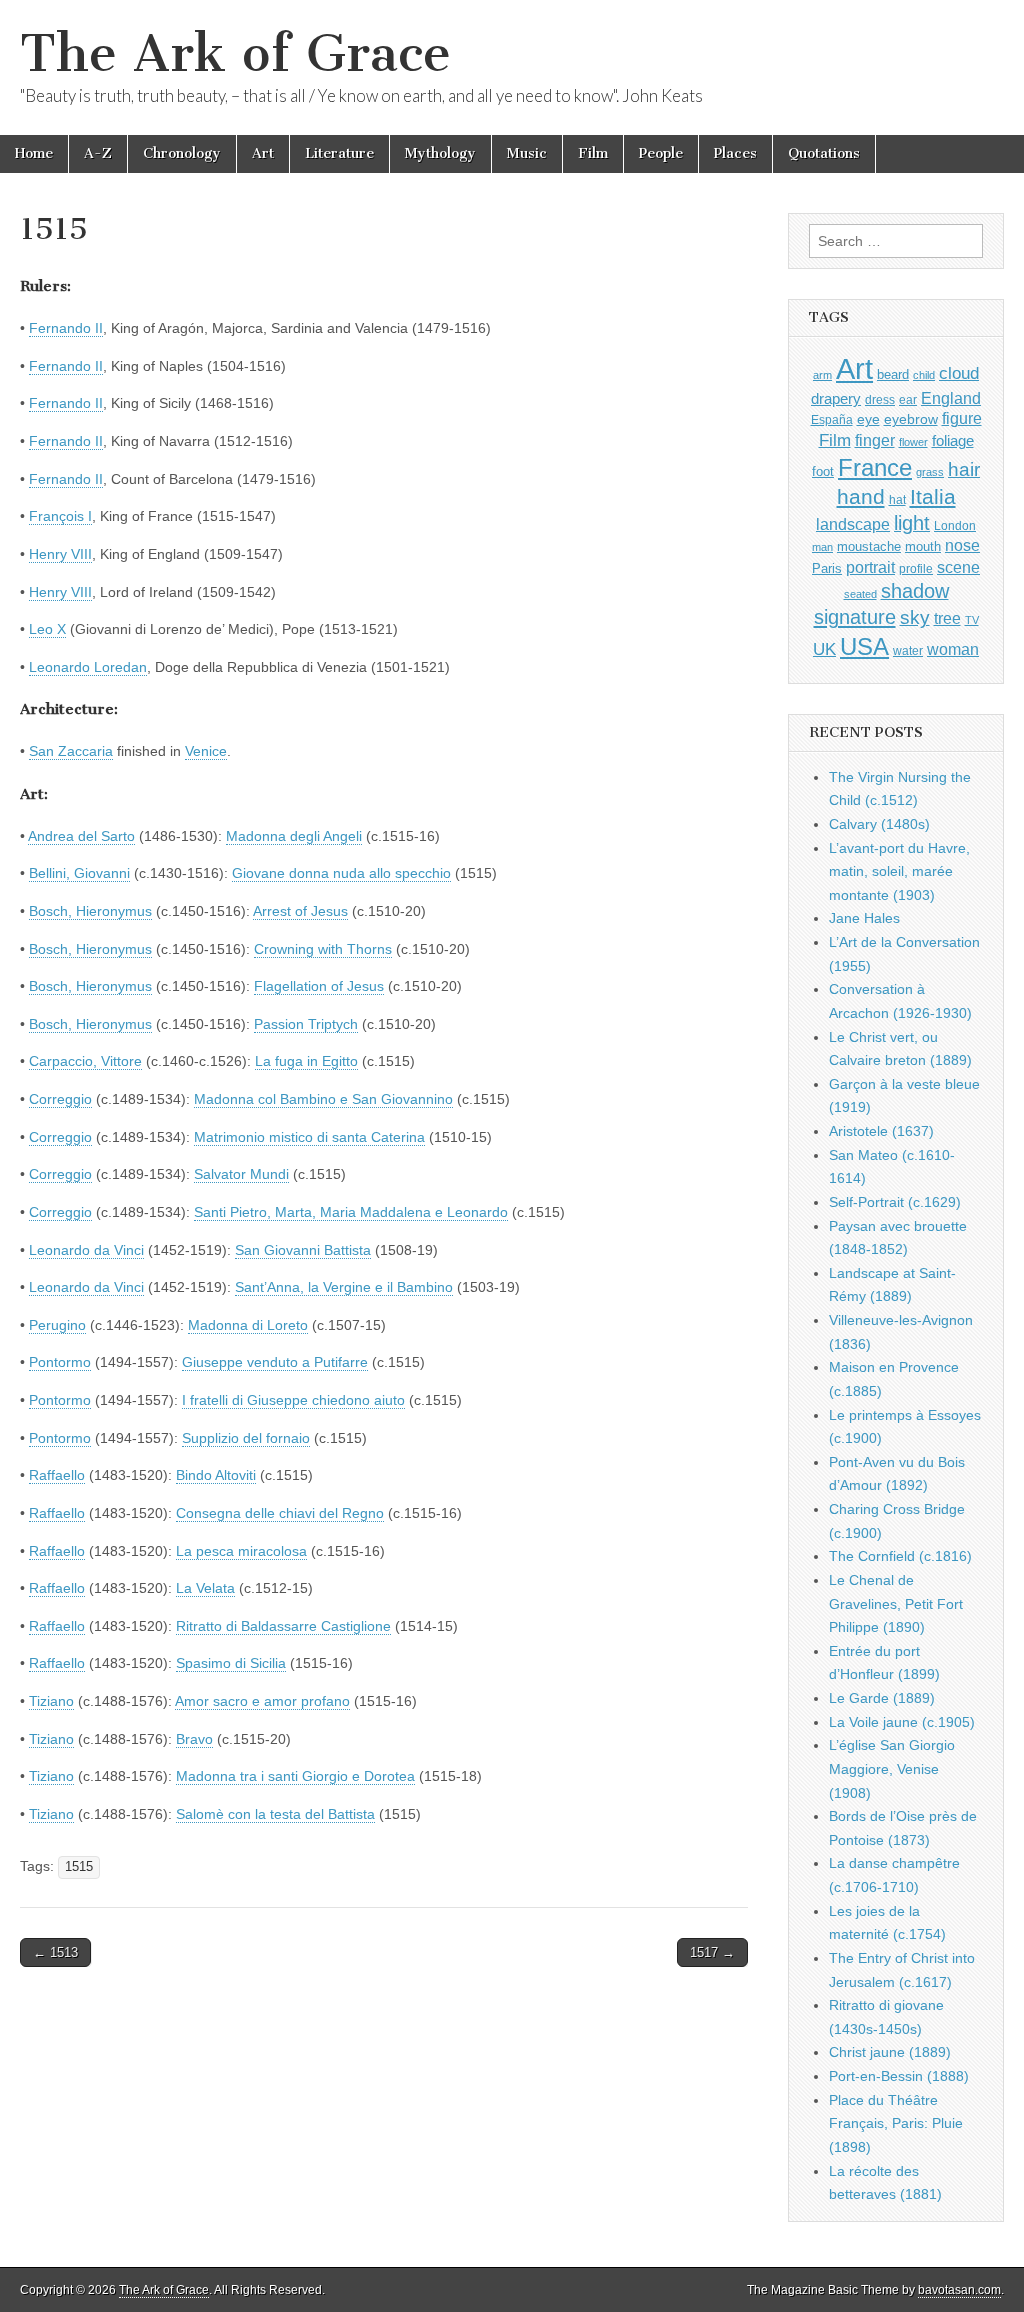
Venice (206, 751)
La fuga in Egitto (306, 1061)
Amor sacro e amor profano (262, 1701)
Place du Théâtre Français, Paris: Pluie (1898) (896, 2123)
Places (735, 153)
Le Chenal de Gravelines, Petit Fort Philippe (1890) (896, 1603)
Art (263, 153)
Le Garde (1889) (882, 1698)
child (924, 375)
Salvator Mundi (241, 1174)
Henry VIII (60, 554)
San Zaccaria (71, 751)
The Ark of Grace (235, 53)
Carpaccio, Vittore (85, 1061)
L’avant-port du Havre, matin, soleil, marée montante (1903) (899, 871)
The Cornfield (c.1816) (900, 1556)
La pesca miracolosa (241, 1551)
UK (824, 649)
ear (908, 400)
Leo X (47, 629)
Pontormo (60, 1362)
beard (893, 374)
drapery (836, 398)
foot (823, 471)
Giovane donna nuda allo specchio (341, 873)
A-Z (98, 153)
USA (864, 646)
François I (60, 516)
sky (915, 617)
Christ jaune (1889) (890, 2052)
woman (953, 649)
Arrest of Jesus (300, 911)
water (908, 651)
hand (861, 496)
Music (527, 153)
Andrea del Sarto (81, 836)
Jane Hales (864, 918)
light (912, 523)
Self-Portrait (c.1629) (895, 1202)
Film (593, 153)
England (951, 398)
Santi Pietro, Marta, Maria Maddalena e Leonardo (351, 1212)
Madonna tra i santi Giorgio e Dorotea (295, 1776)
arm (822, 375)
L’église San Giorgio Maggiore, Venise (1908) (892, 1768)
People (661, 153)
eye (868, 419)
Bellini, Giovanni (79, 873)
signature (855, 617)
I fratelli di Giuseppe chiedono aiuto (293, 1400)
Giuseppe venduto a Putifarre (275, 1362)
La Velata (205, 1588)
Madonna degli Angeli (294, 836)
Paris (827, 569)
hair (964, 469)
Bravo (194, 1739)
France (875, 467)
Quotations (824, 153)
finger (875, 440)
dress (880, 400)
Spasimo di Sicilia (231, 1663)
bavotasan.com (959, 2290)
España (832, 420)
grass (930, 472)
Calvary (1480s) (879, 824)
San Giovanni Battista (303, 1250)
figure (962, 418)
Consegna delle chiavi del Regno (280, 1513)
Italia (933, 496)
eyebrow (911, 419)
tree (947, 618)
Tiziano (51, 1701)
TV (972, 620)
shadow (915, 591)
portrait (870, 567)
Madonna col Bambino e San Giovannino (323, 1099)
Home (34, 153)
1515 (79, 1867)
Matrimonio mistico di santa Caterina (309, 1137)
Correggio (60, 1099)
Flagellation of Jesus (319, 986)
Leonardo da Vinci (86, 1250)
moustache (869, 546)
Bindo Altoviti (216, 1475)
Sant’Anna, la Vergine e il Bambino (344, 1287)
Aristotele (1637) (881, 1131)
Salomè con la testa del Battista (275, 1814)
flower (913, 442)
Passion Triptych (306, 1024)
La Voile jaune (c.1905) (902, 1722)
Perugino (57, 1325)
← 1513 (55, 1952)
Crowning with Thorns (323, 949)
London (955, 525)
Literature (339, 153)
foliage (953, 441)
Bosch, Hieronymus (90, 911)
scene (958, 567)
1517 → (712, 1952)
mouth (923, 546)
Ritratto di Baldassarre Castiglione (283, 1626)
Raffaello (57, 1475)
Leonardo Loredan (88, 667)
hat (897, 500)
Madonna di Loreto (248, 1325)
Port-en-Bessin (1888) (899, 2076)
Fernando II (66, 328)
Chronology (182, 153)
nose (962, 545)
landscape (853, 524)
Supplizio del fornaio (246, 1438)
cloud (959, 373)
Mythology (440, 153)
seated (860, 594)
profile (916, 569)
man (822, 547)
